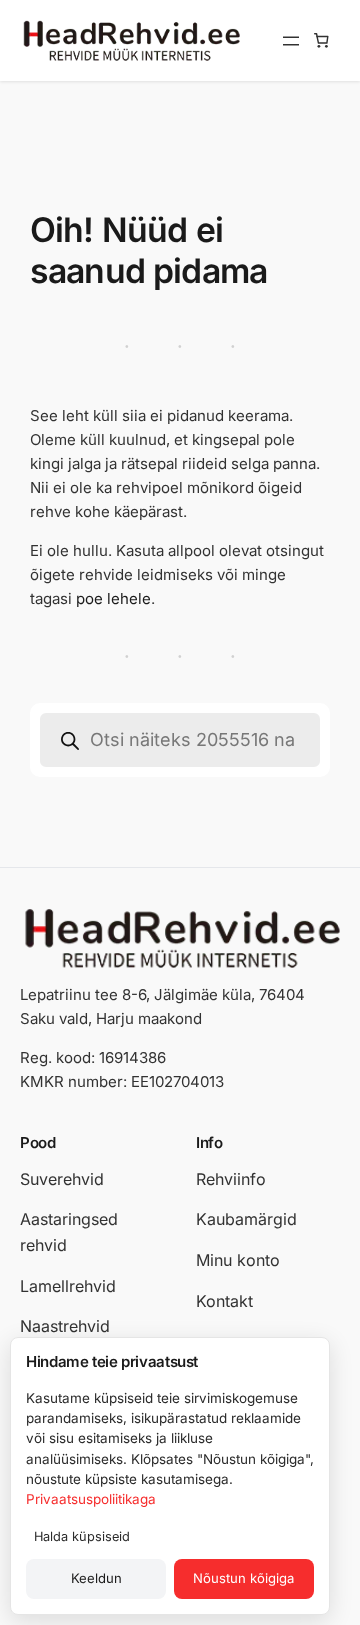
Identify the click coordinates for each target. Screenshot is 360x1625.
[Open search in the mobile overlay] (180, 740)
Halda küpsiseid (82, 1536)
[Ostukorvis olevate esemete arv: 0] (322, 41)
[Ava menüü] (291, 41)
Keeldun (96, 1578)
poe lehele (113, 598)
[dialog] (170, 1476)
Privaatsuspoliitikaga (91, 1499)
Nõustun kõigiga (243, 1578)
